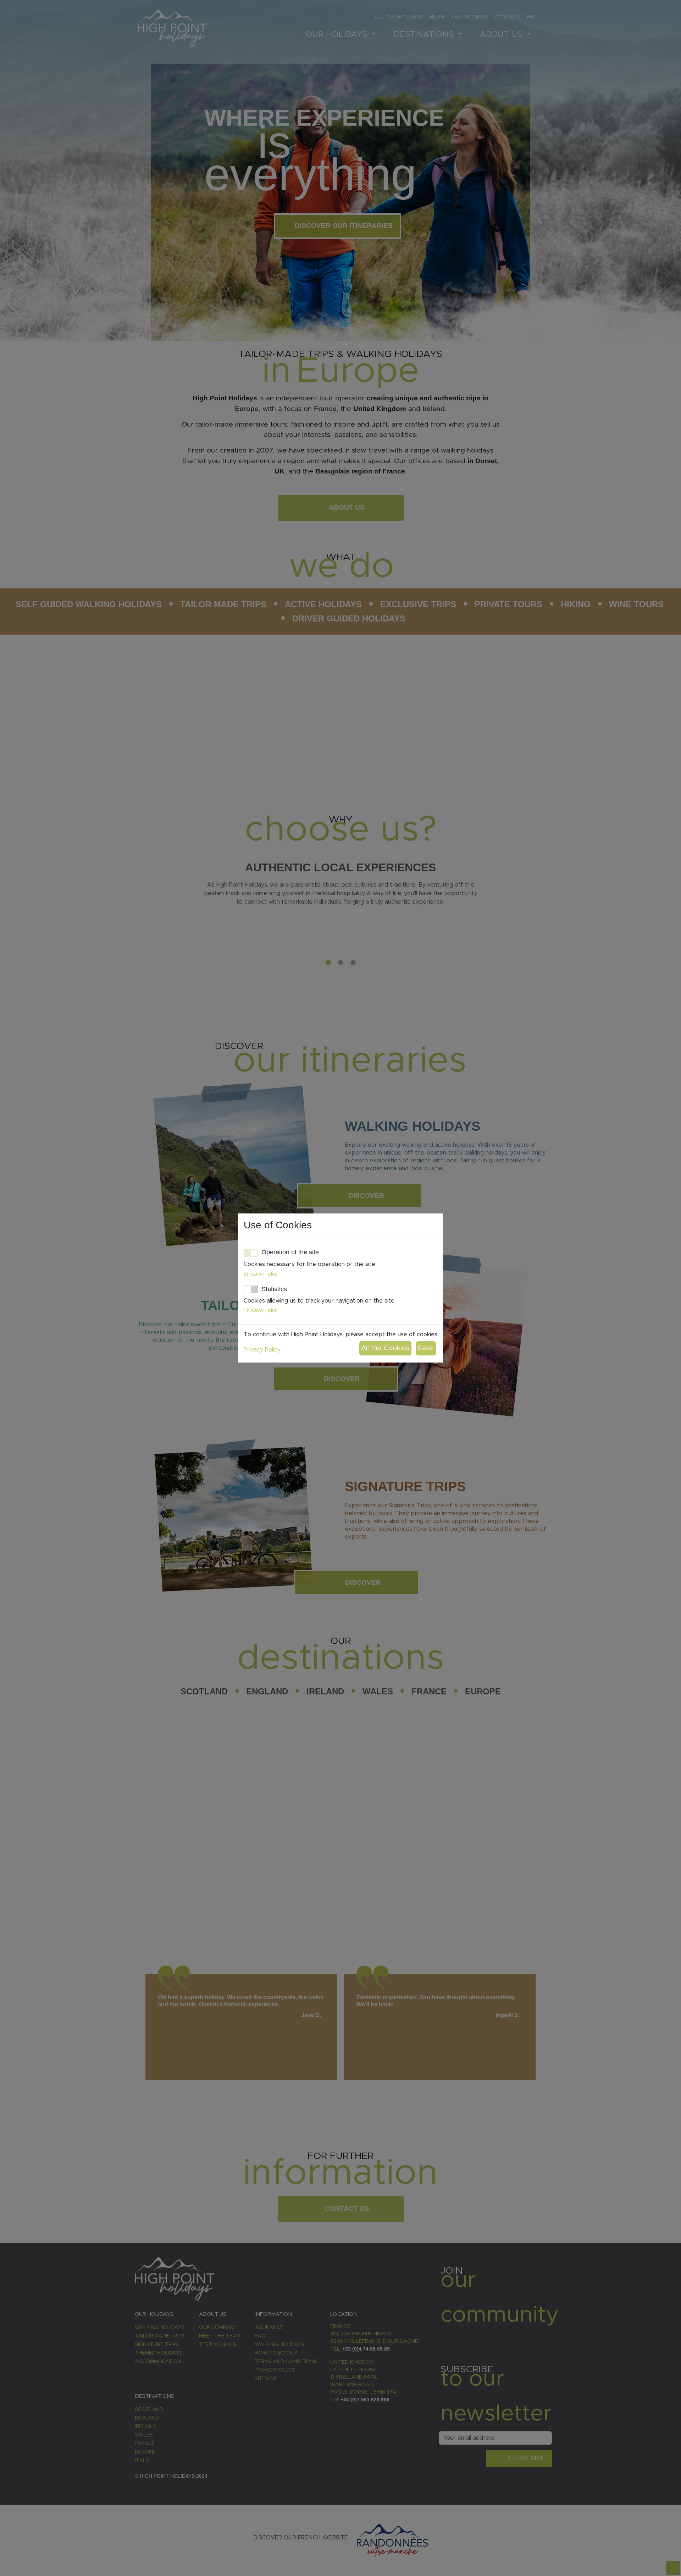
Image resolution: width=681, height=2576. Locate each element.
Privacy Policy (262, 1350)
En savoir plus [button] (261, 1274)
